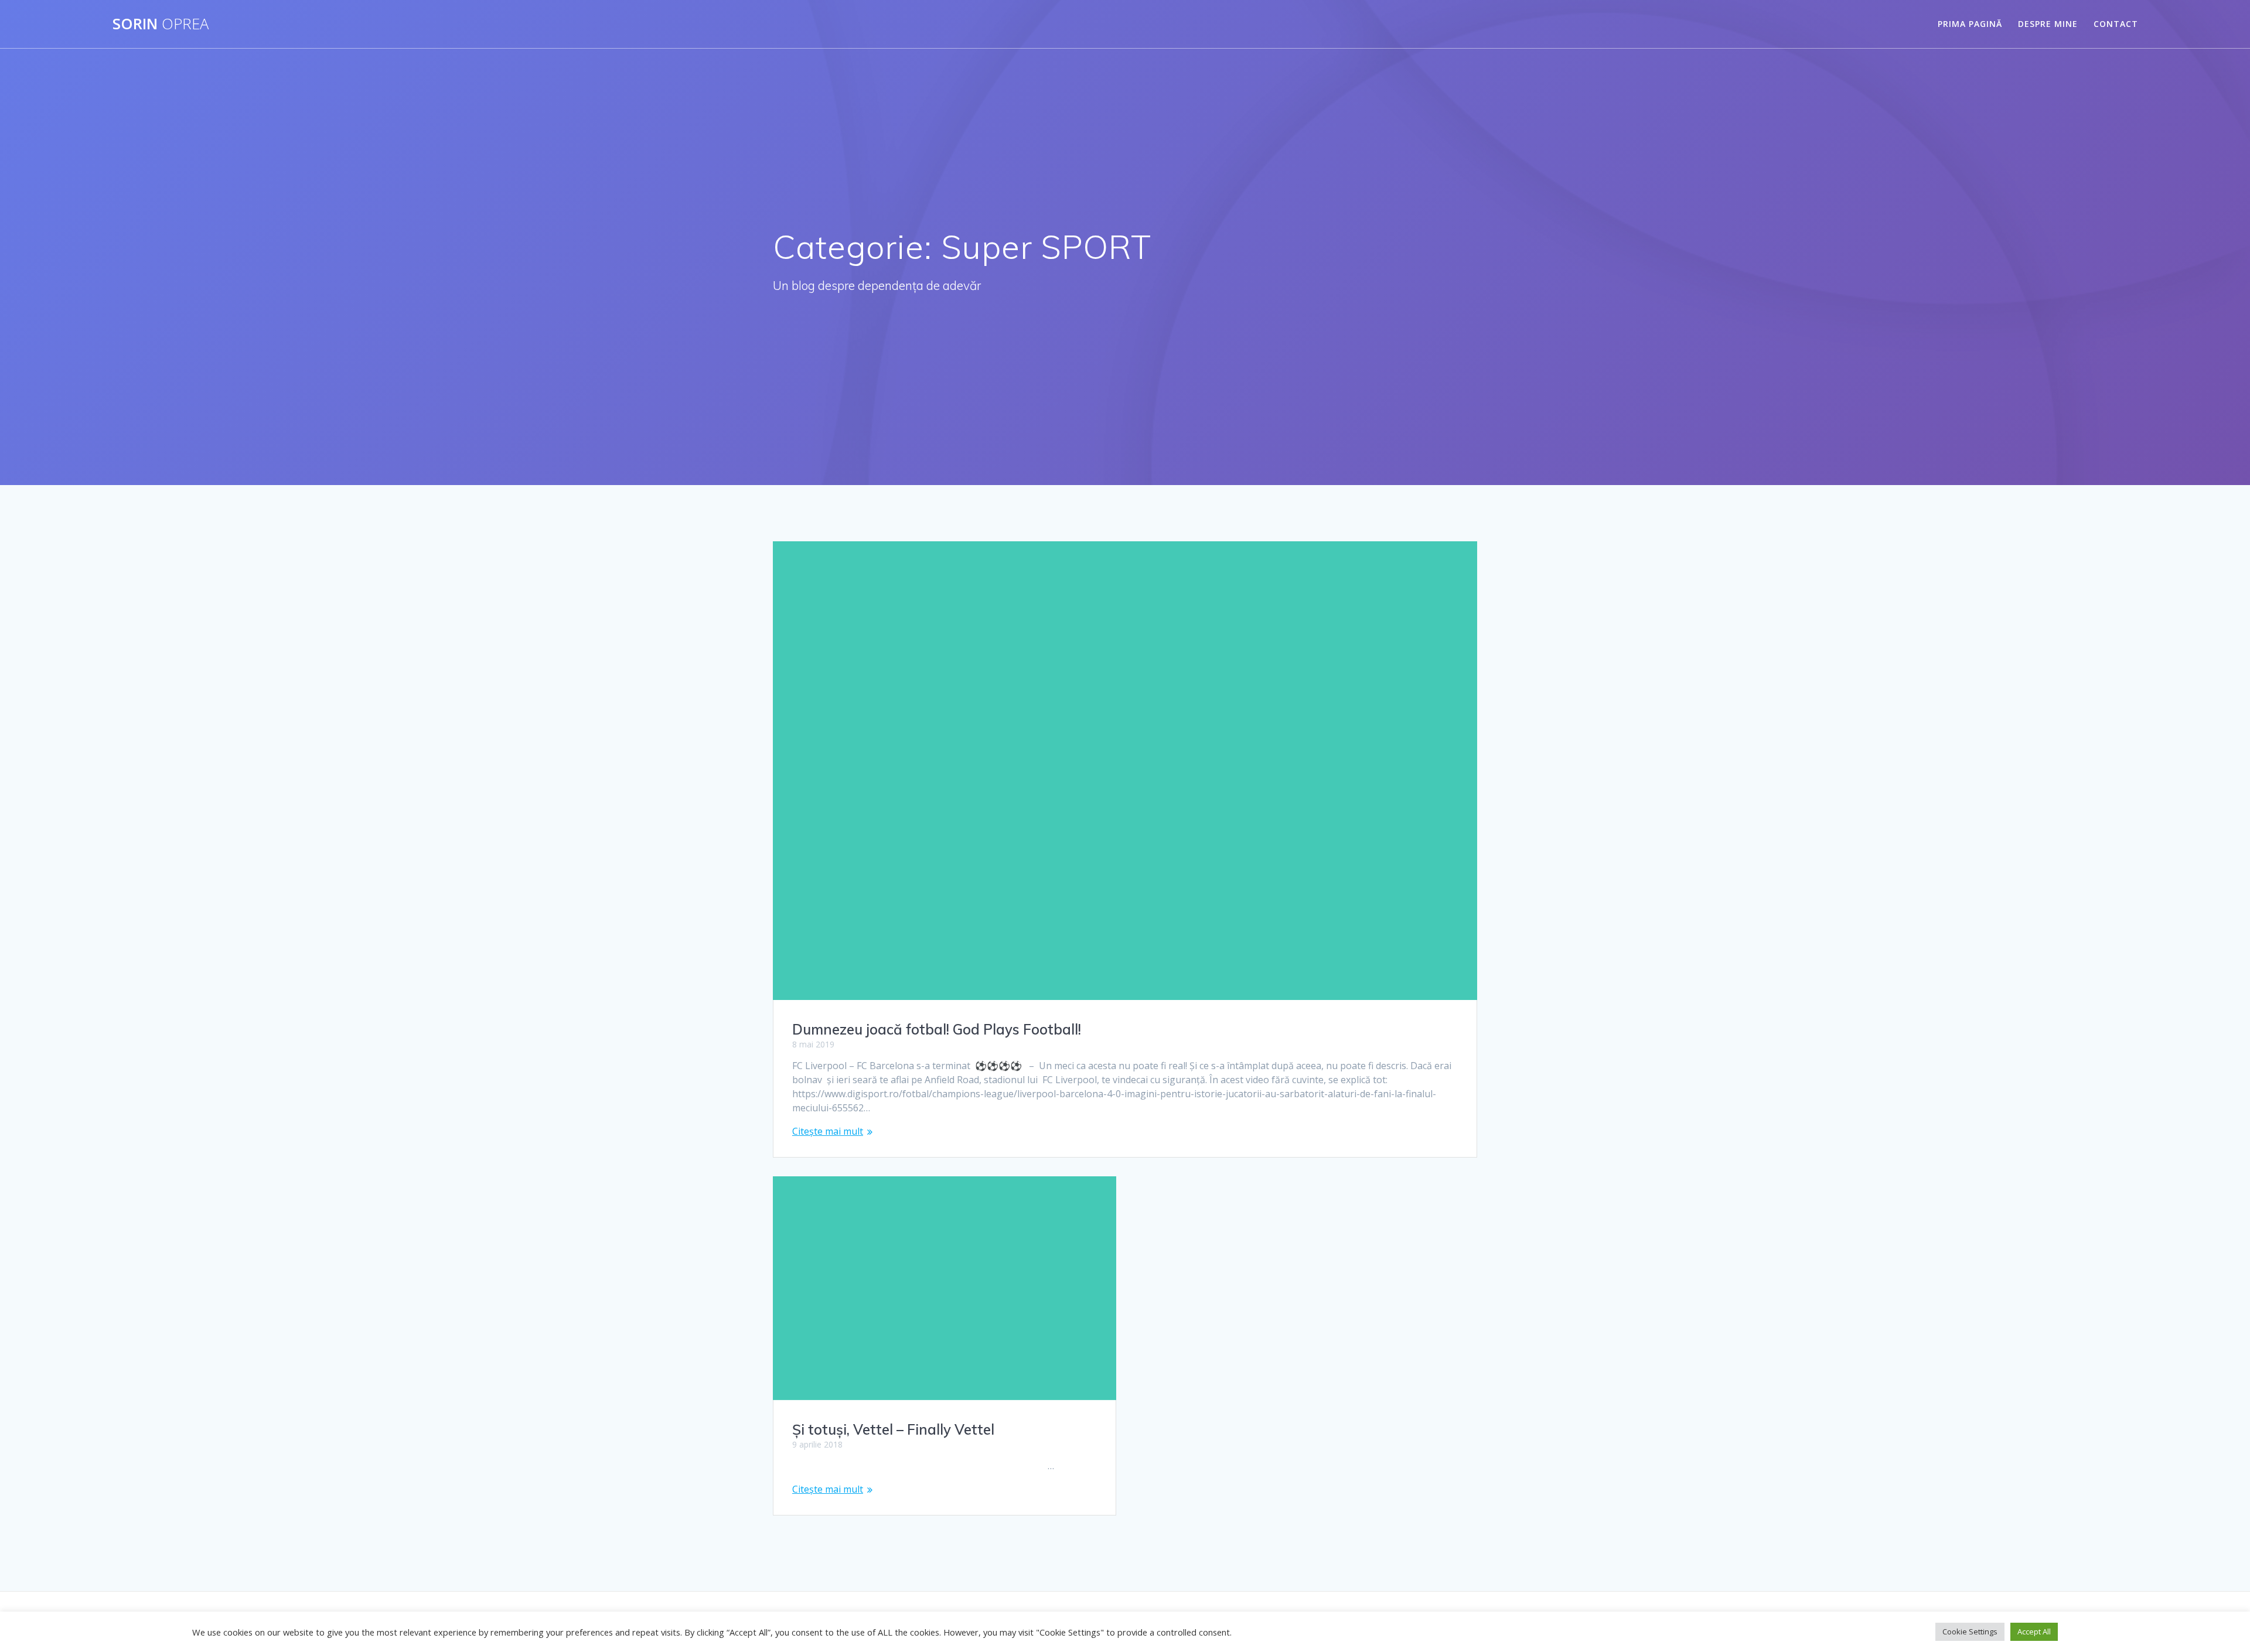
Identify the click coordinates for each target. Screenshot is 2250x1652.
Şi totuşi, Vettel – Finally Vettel (893, 1429)
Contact (2116, 24)
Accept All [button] (2034, 1631)
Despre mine (2048, 24)
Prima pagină (1970, 24)
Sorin (161, 24)
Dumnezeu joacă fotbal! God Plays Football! (937, 1029)
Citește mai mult (828, 1131)
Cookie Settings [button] (1970, 1631)
